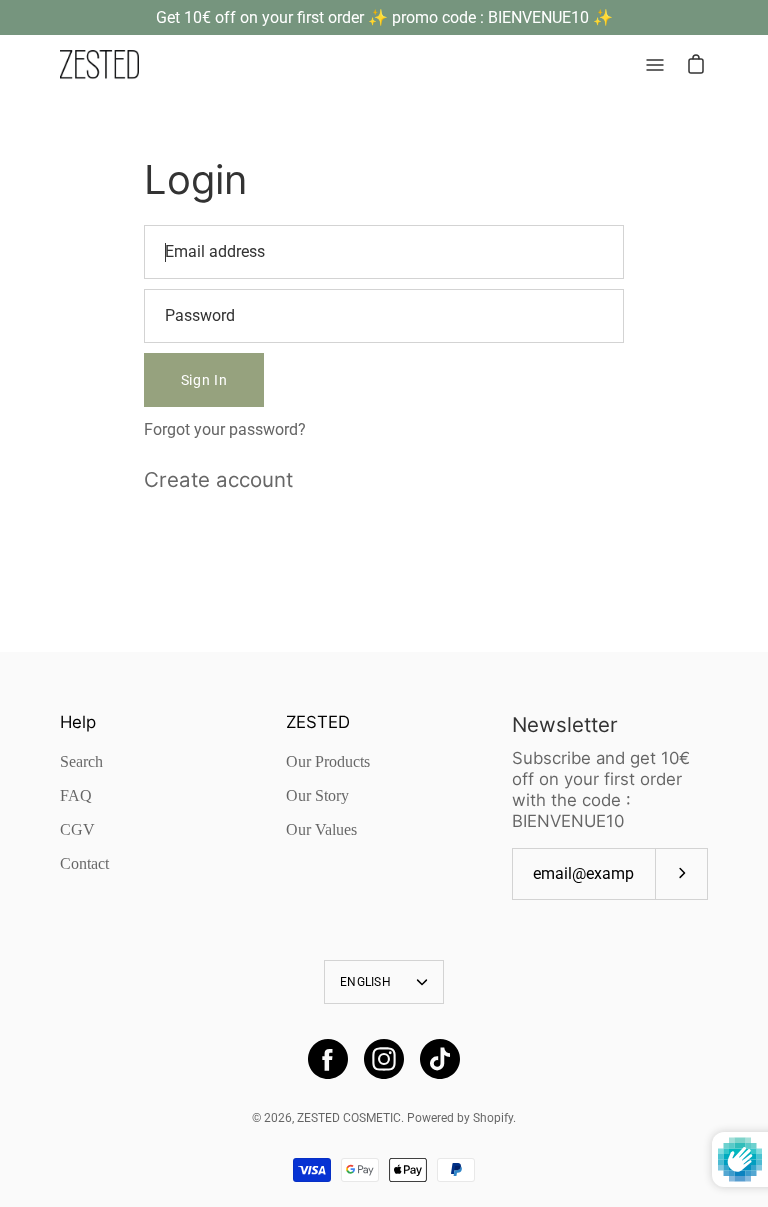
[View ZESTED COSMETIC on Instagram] (384, 1059)
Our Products (328, 761)
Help (78, 722)
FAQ (76, 795)
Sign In (204, 380)
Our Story (317, 795)
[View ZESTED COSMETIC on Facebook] (328, 1059)
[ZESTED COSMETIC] (100, 65)
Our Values (321, 829)
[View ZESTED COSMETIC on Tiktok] (440, 1059)
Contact (84, 863)
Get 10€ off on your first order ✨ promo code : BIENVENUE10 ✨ (384, 17)
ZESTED (318, 722)
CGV (77, 829)
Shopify (493, 1118)
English (365, 982)
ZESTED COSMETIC (349, 1118)
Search (81, 761)
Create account (218, 479)
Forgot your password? (225, 429)
